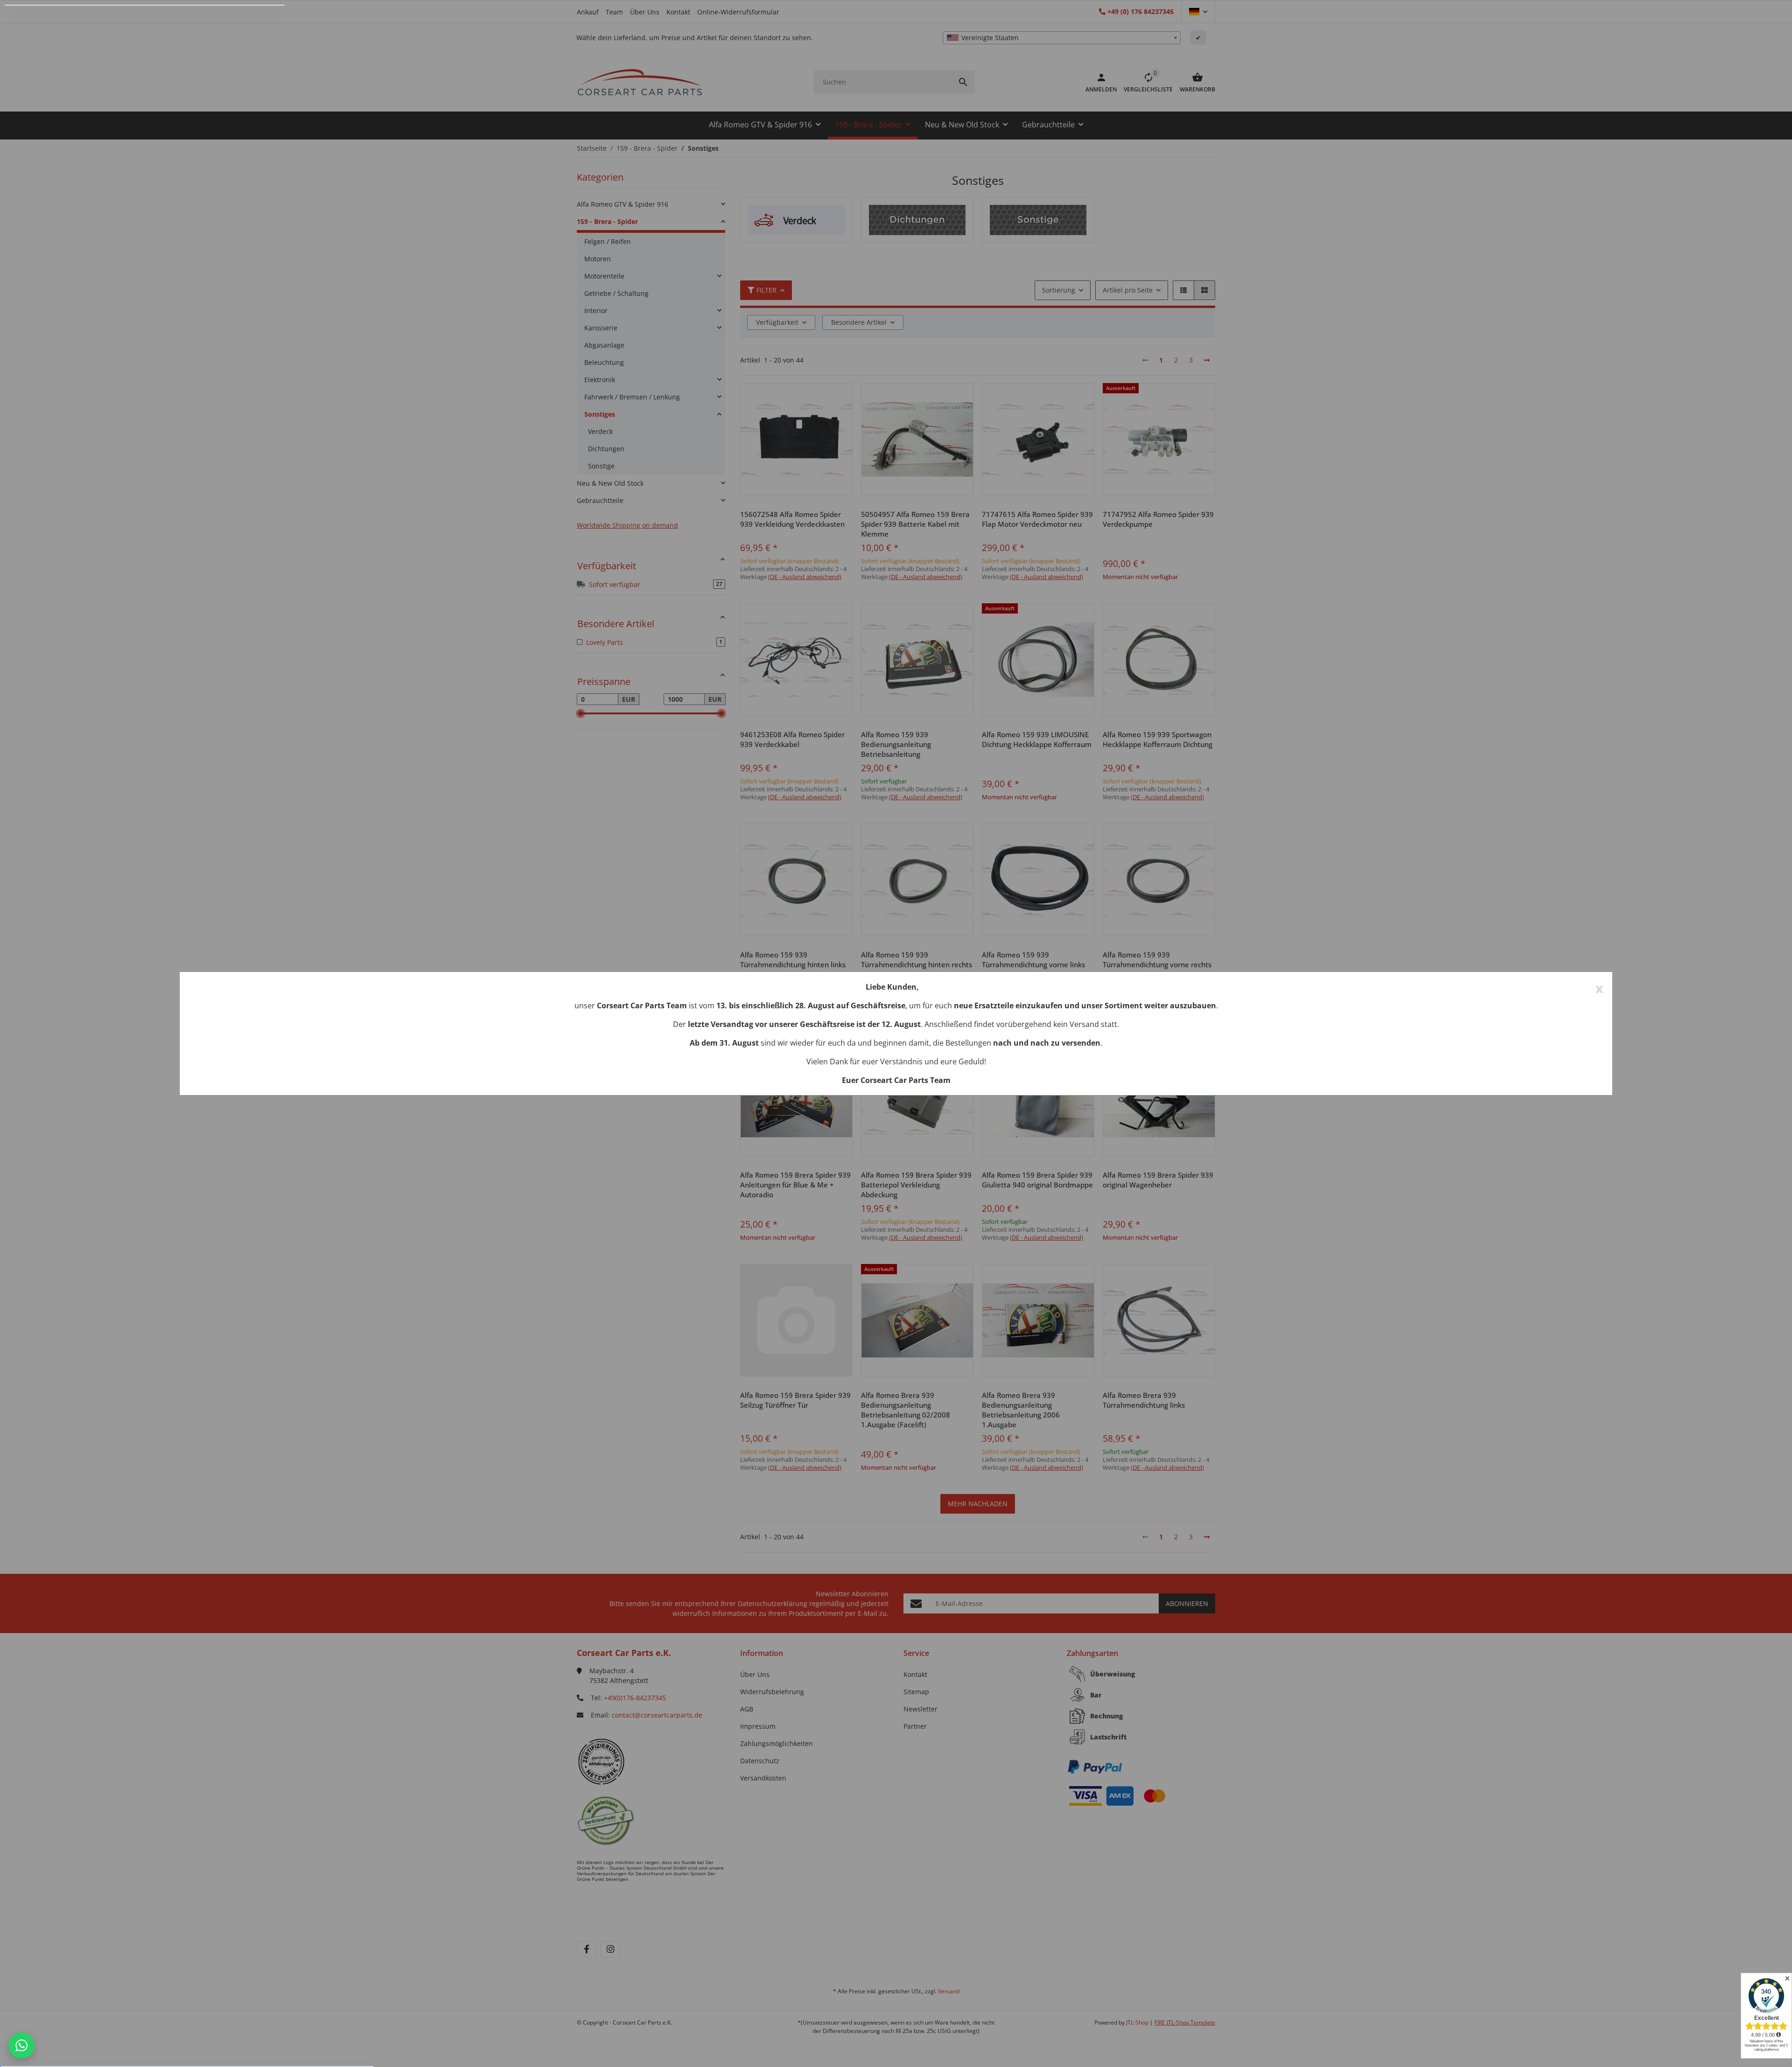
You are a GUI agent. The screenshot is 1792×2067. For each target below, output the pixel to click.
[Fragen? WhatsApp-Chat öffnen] (21, 2046)
